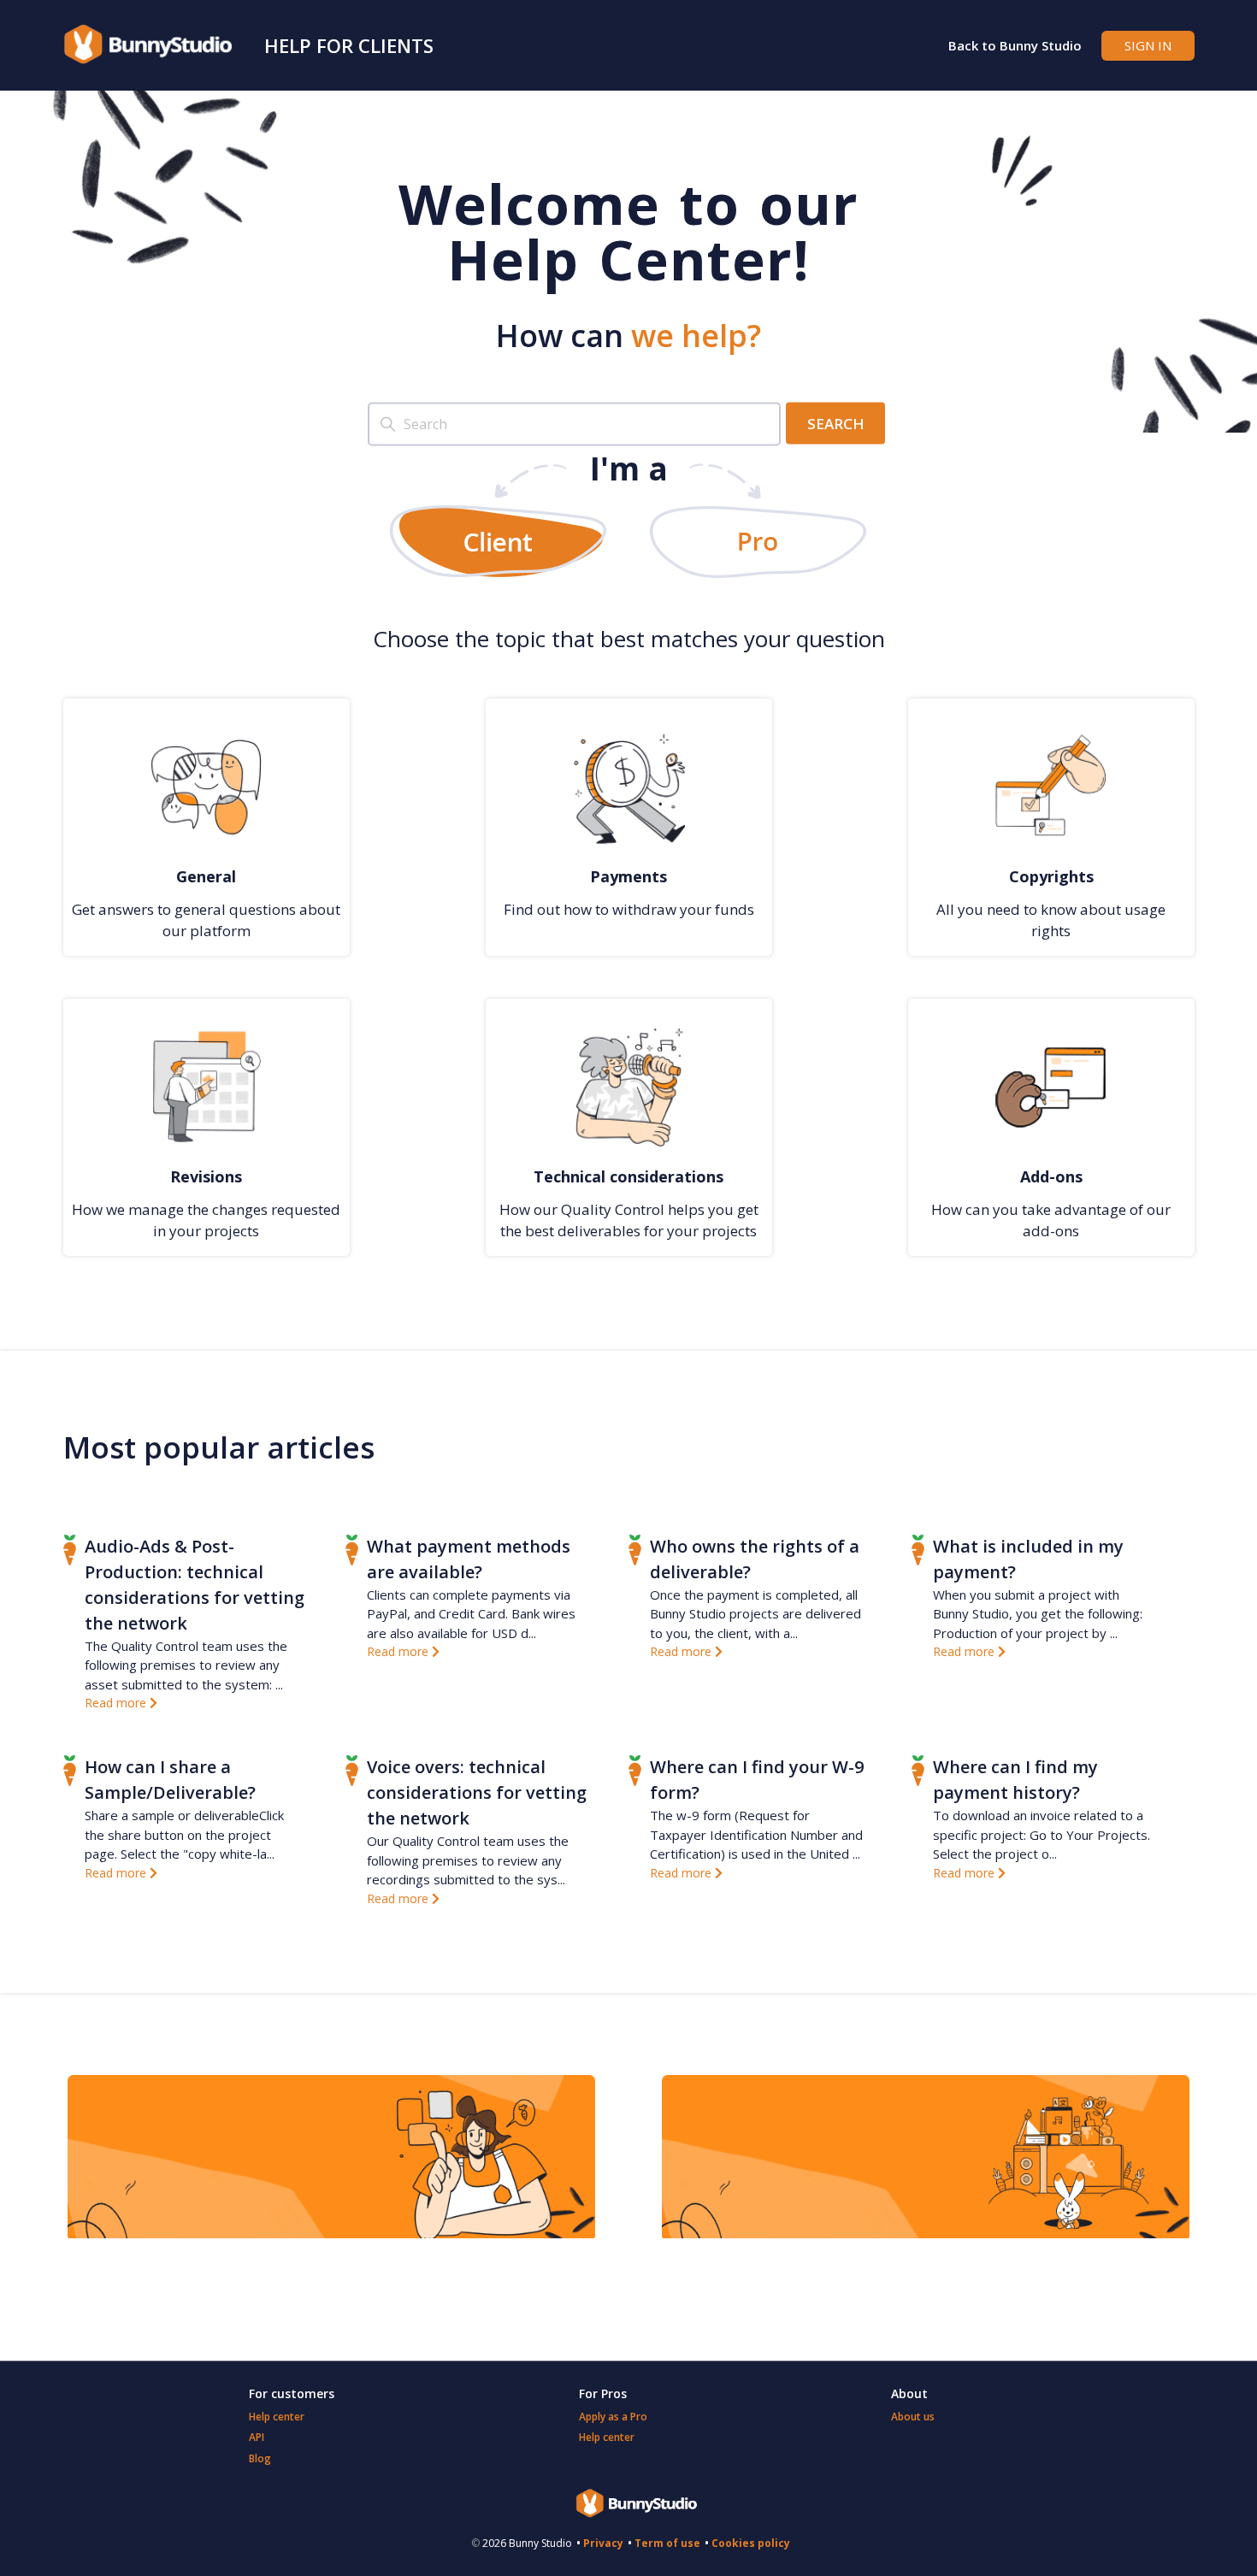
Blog (260, 2458)
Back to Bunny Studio (1015, 45)
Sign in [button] (1148, 45)
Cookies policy (751, 2543)
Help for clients (349, 45)
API (257, 2437)
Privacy (603, 2543)
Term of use (667, 2543)
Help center (277, 2417)
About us (913, 2417)
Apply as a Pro (613, 2417)
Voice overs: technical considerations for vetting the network (477, 1792)
